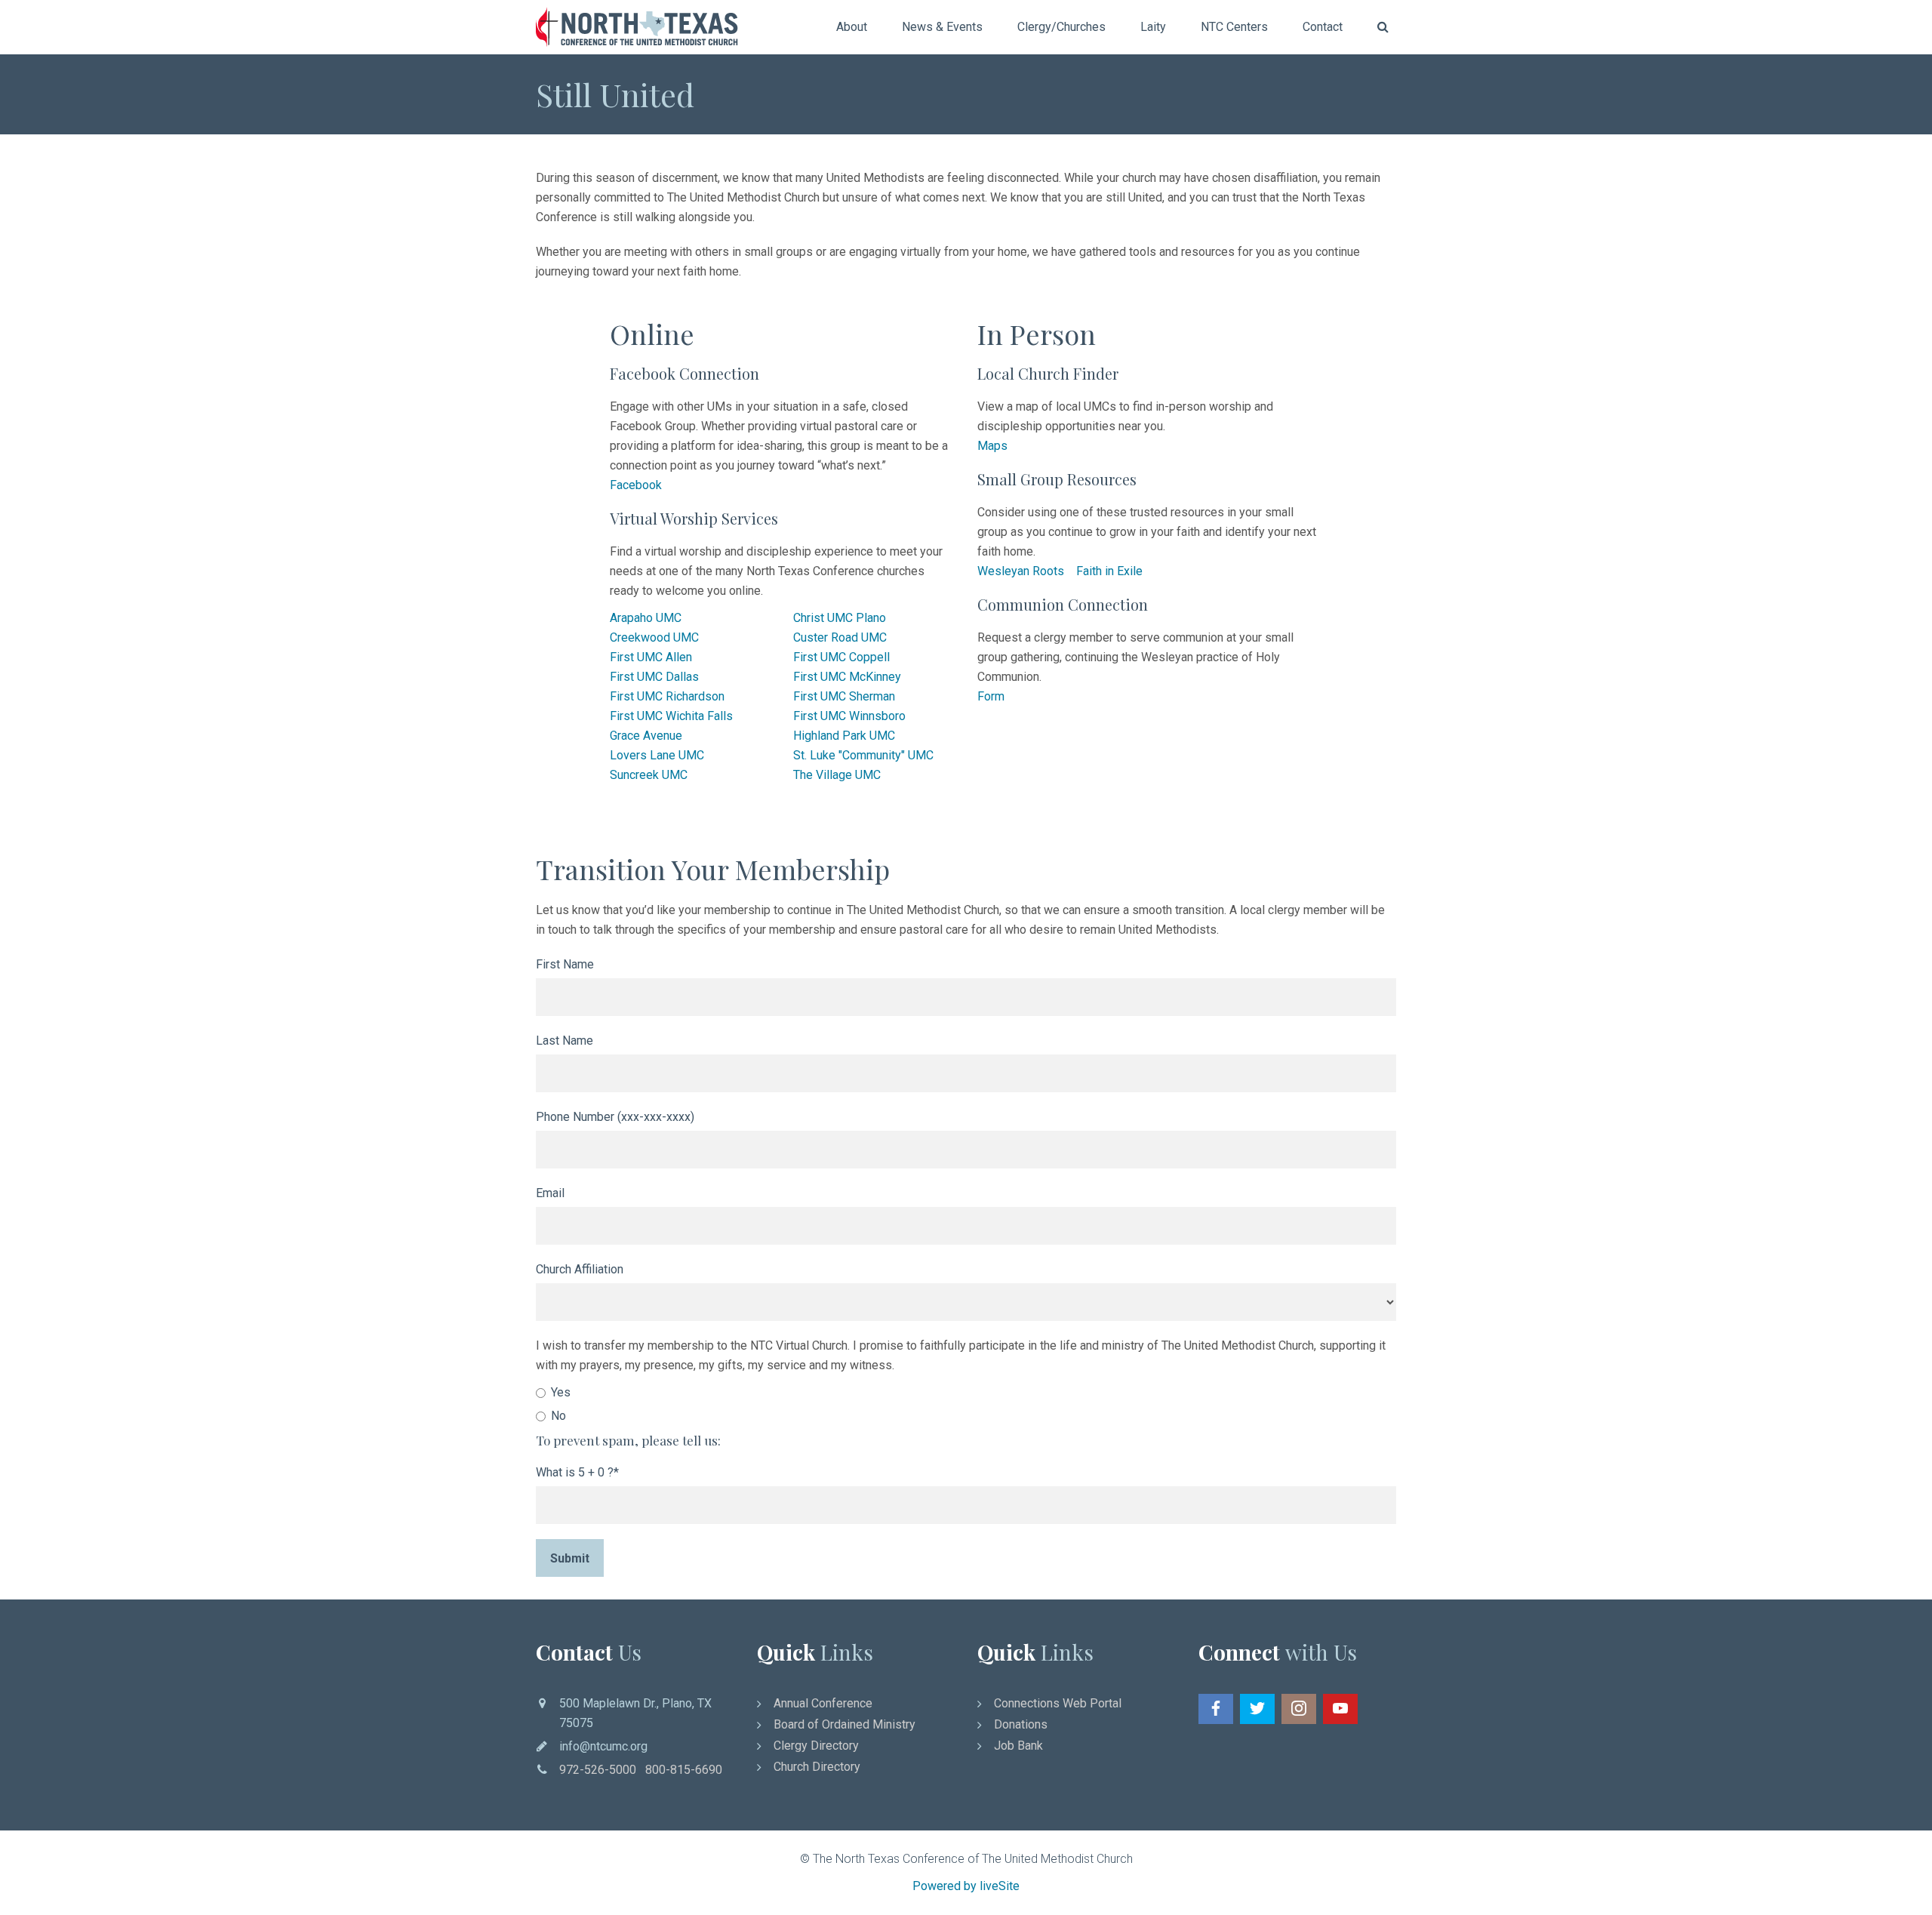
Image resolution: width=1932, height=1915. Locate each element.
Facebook (636, 485)
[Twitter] (1257, 1709)
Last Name (565, 1041)
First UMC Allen (651, 657)
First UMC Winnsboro (849, 716)
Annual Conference (823, 1703)
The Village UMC (837, 775)
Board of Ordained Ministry (844, 1724)
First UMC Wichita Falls (671, 716)
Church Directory (817, 1767)
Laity (1153, 27)
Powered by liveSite (966, 1886)
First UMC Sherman (844, 696)
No (558, 1416)
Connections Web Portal (1058, 1703)
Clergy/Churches (1061, 27)
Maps (992, 446)
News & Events (942, 27)
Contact (1323, 27)
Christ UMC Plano (840, 618)
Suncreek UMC (649, 775)
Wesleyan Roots (1021, 571)
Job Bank (1018, 1746)
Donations (1021, 1724)
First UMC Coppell (841, 657)
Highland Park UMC (844, 736)
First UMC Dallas (654, 677)
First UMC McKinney (847, 677)
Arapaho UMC (646, 618)
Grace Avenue (646, 736)
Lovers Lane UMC (657, 755)
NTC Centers (1234, 27)
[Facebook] (1216, 1709)
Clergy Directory (816, 1746)
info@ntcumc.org (603, 1746)
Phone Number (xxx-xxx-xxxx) (615, 1117)
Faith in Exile (1109, 571)
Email (550, 1193)
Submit (570, 1558)
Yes (561, 1392)
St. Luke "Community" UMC (863, 755)
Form (991, 696)
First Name (565, 964)
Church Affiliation (580, 1269)
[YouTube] (1340, 1709)
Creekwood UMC (654, 637)
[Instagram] (1299, 1709)
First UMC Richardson (667, 696)
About (852, 27)
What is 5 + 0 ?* (577, 1472)
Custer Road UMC (840, 637)
